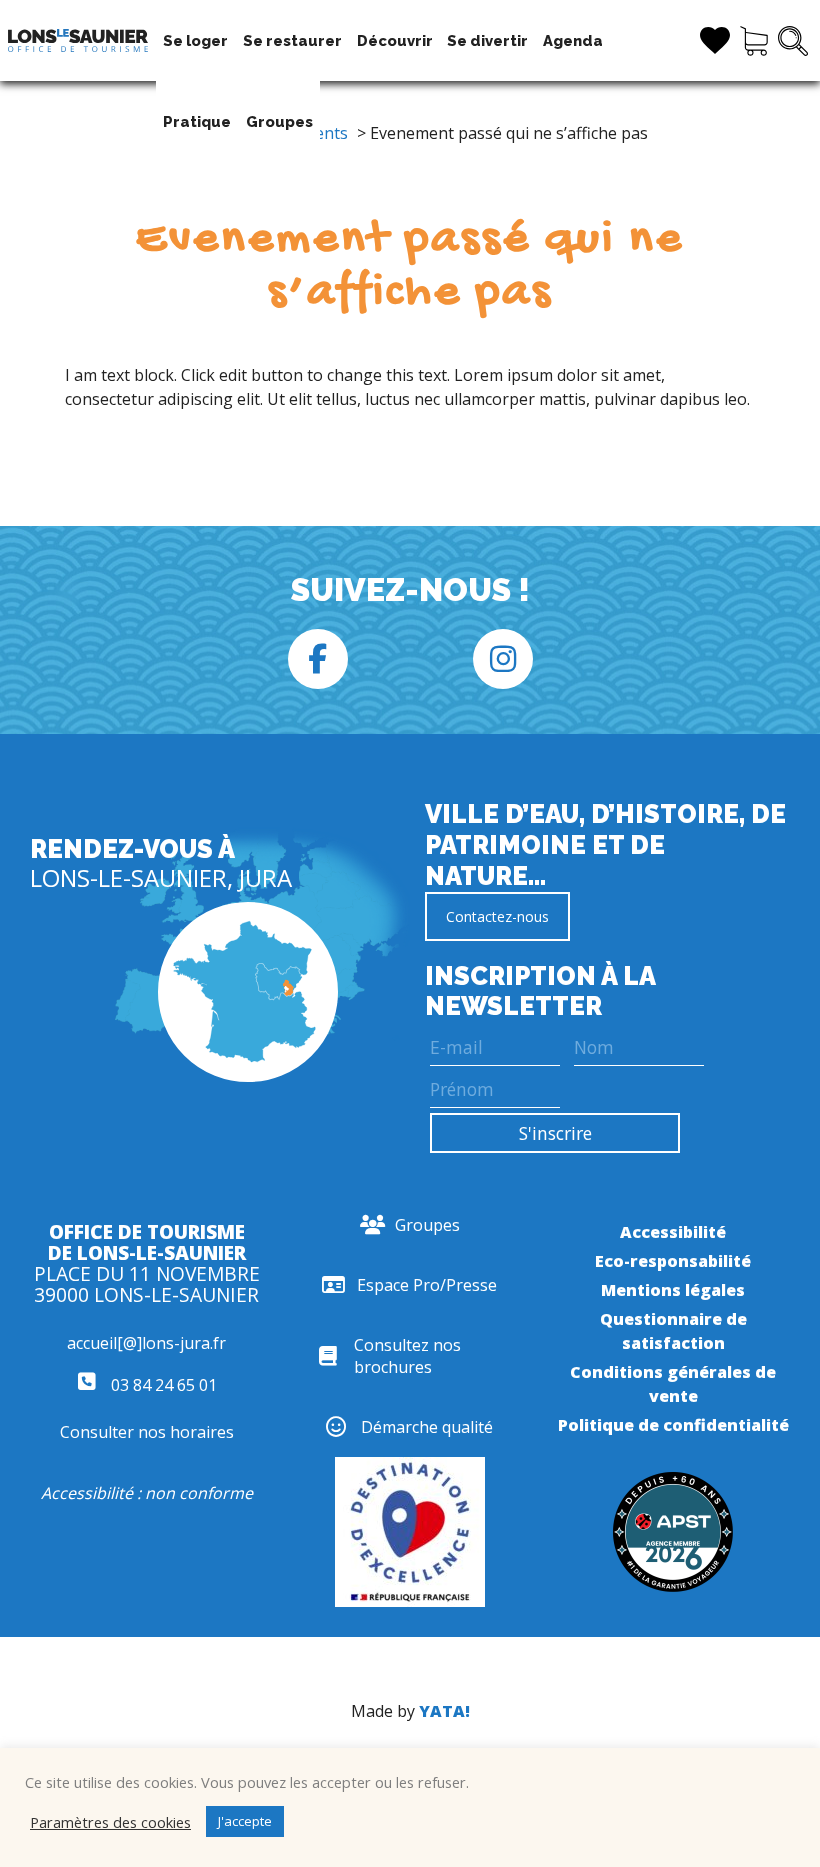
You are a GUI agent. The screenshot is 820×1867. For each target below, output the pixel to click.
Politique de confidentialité (673, 1425)
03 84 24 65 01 (162, 1385)
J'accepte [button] (245, 1821)
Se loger (195, 40)
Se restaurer (292, 40)
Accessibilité (673, 1232)
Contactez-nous (497, 916)
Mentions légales (673, 1290)
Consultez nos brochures (407, 1356)
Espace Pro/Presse (427, 1285)
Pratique (197, 121)
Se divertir (487, 40)
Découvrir (395, 40)
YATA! (444, 1711)
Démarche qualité (427, 1427)
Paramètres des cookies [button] (110, 1822)
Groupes (279, 121)
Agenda (573, 40)
